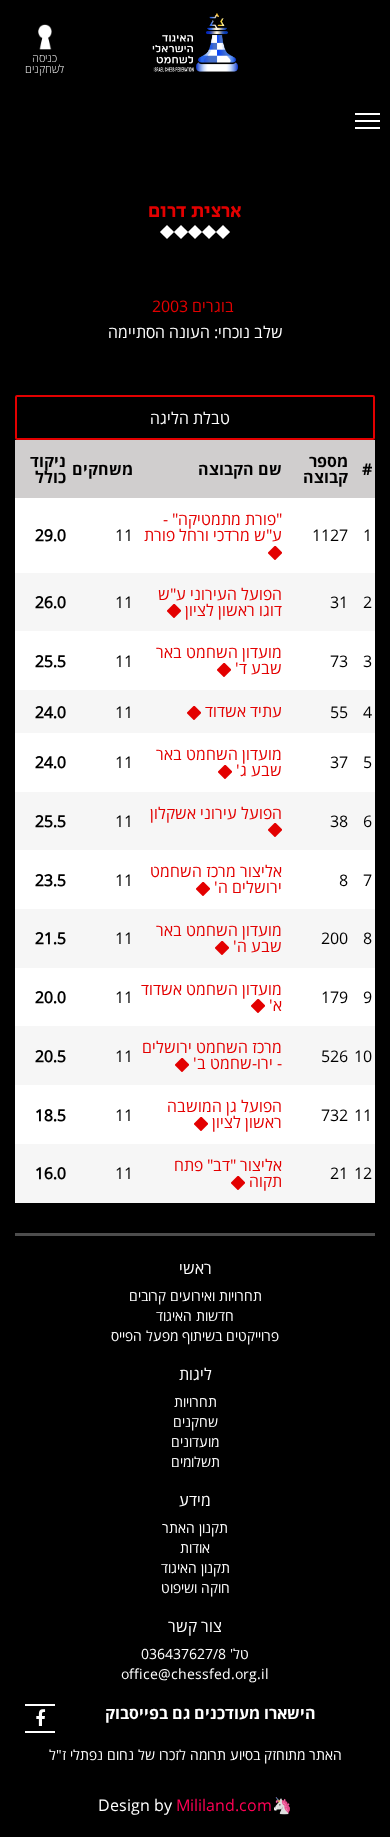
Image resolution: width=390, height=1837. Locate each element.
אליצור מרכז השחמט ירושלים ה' (216, 879)
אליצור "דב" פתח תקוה (228, 1173)
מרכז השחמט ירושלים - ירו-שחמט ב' (212, 1055)
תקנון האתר (195, 1527)
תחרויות (195, 1401)
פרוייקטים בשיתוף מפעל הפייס (195, 1335)
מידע (195, 1500)
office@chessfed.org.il (195, 1673)
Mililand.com (224, 1805)
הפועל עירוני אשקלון (216, 813)
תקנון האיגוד (195, 1567)
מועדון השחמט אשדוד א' (211, 997)
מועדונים (195, 1441)
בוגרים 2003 (193, 306)
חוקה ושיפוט (195, 1587)
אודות (195, 1547)
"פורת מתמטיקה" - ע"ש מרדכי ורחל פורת (213, 527)
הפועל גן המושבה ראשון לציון (224, 1114)
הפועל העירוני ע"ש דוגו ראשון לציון (220, 602)
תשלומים (195, 1461)
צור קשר (195, 1626)
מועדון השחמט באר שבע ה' (219, 938)
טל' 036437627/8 (195, 1653)
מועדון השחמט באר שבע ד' (219, 660)
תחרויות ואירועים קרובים (195, 1295)
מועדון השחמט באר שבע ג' (219, 762)
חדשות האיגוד (195, 1315)
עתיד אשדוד (243, 711)
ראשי (195, 1268)
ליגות (195, 1374)
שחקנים (195, 1421)
